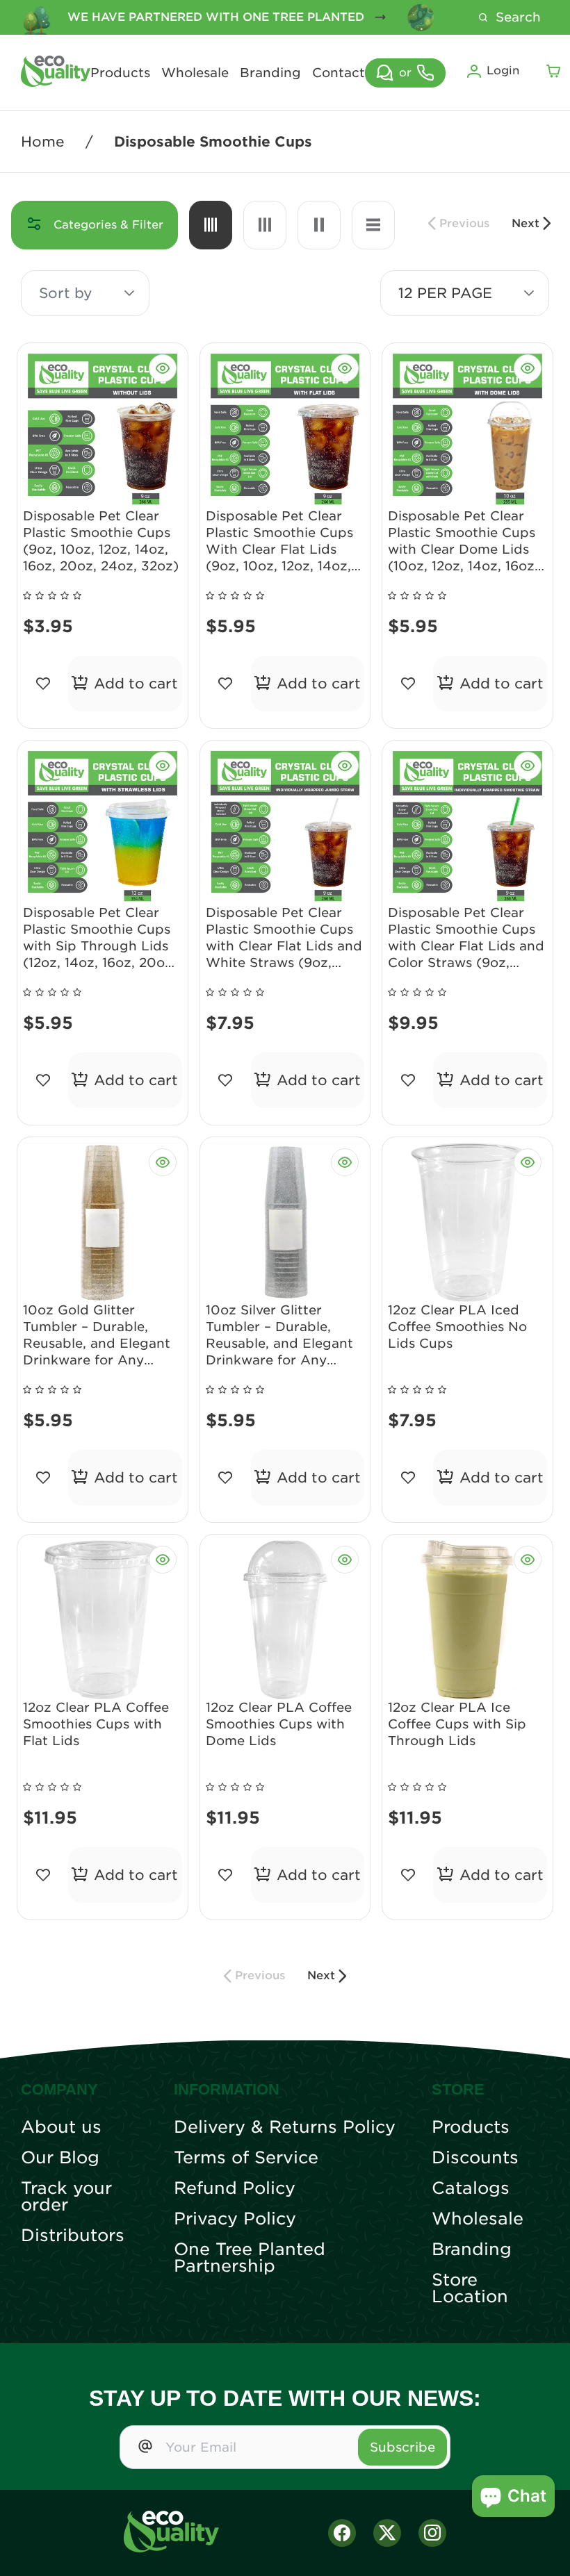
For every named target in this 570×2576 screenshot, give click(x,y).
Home (43, 142)
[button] (129, 293)
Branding (270, 73)
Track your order (66, 2197)
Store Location (470, 2288)
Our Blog (60, 2158)
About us (61, 2127)
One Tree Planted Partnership (250, 2258)
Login (503, 71)
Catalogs (471, 2188)
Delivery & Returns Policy (285, 2127)
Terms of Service (246, 2158)
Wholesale (195, 73)
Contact (339, 73)
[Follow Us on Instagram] (432, 2533)
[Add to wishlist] (43, 684)
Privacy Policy (235, 2219)
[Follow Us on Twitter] (387, 2533)
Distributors (73, 2236)
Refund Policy (235, 2188)
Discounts (475, 2158)
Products (120, 73)
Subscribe (402, 2447)
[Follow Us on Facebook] (342, 2533)
